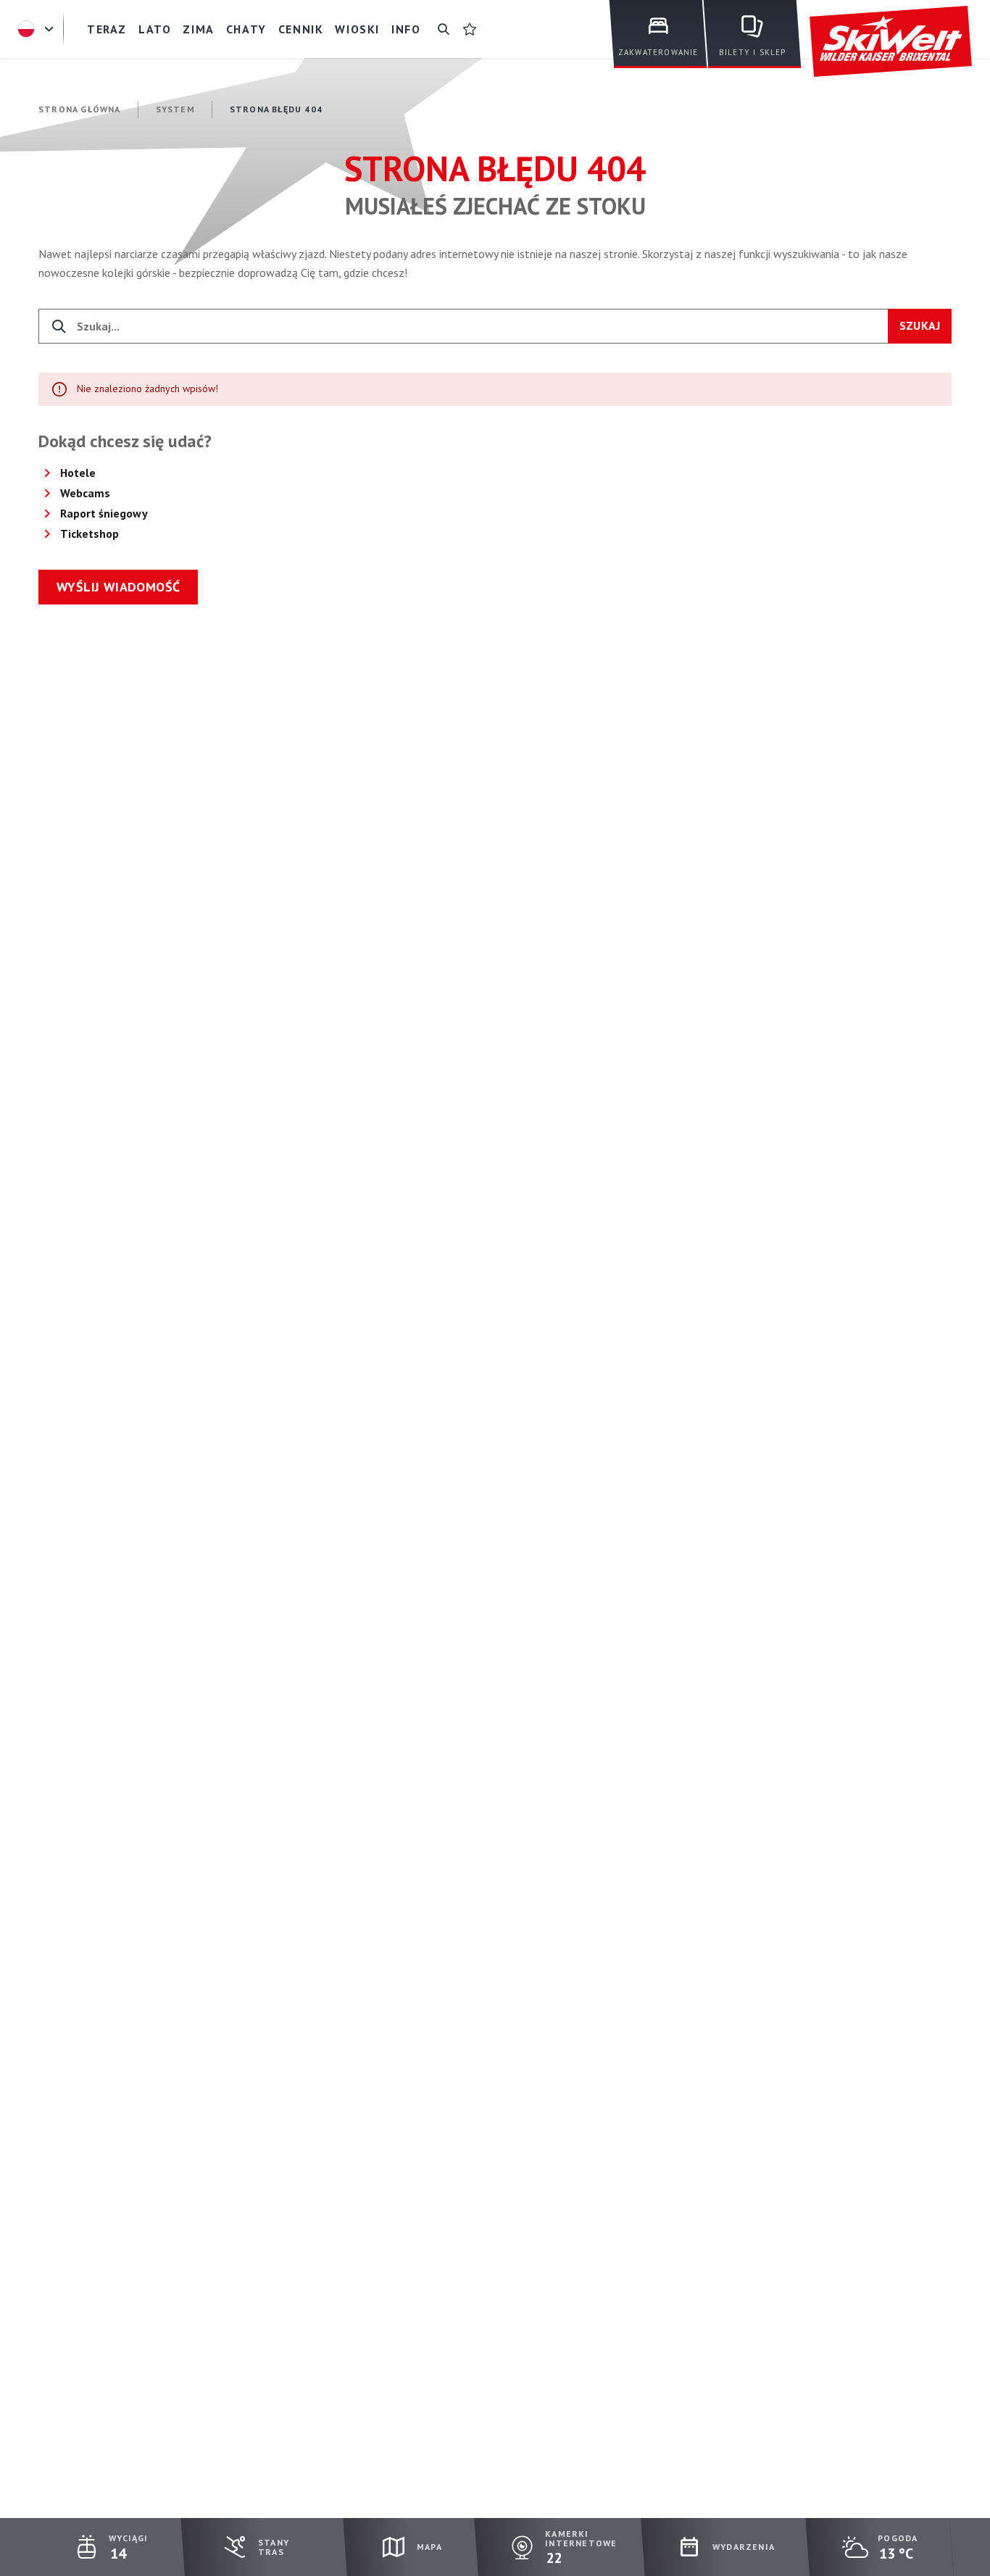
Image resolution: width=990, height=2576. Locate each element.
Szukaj (920, 325)
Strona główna (80, 109)
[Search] (444, 29)
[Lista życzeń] (470, 29)
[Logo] (891, 42)
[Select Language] (38, 29)
